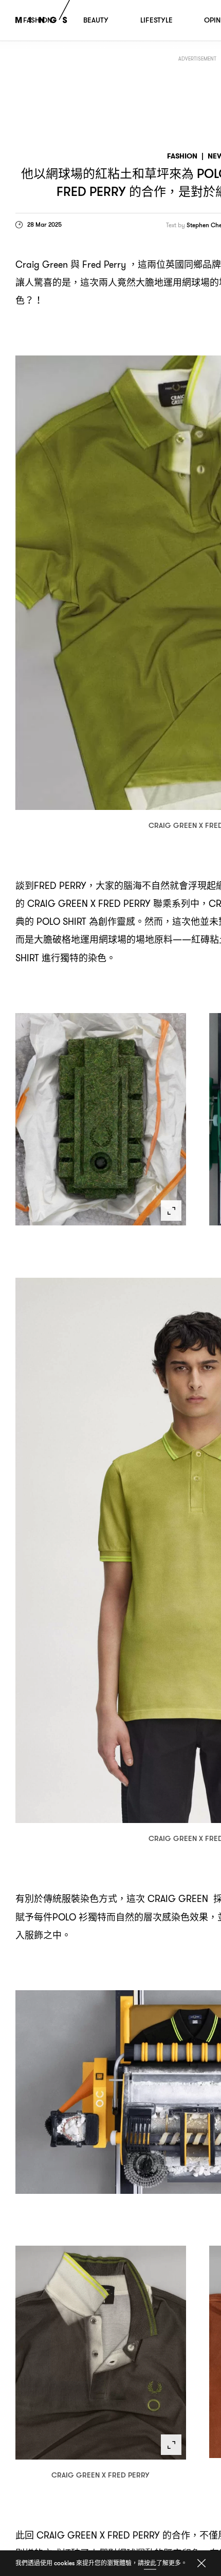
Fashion (182, 156)
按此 (150, 2563)
